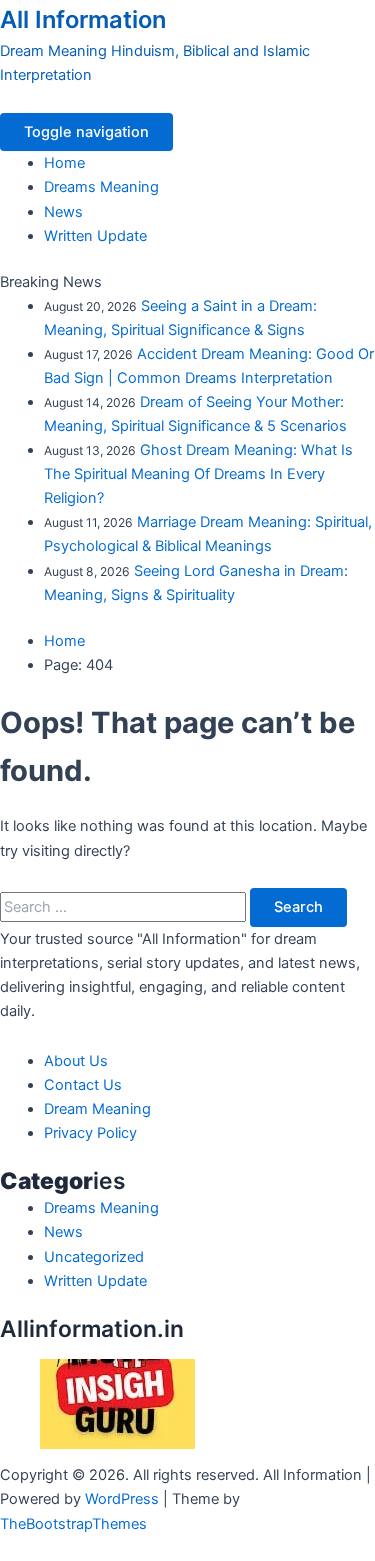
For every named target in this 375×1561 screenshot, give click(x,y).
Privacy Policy (90, 1133)
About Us (76, 1061)
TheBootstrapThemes (73, 1524)
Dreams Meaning (101, 187)
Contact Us (83, 1085)
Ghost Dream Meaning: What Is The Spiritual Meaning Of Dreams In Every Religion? (198, 474)
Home (64, 163)
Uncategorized (94, 1257)
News (63, 212)
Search (298, 907)
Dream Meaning (97, 1109)
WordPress (122, 1499)
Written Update (95, 236)
